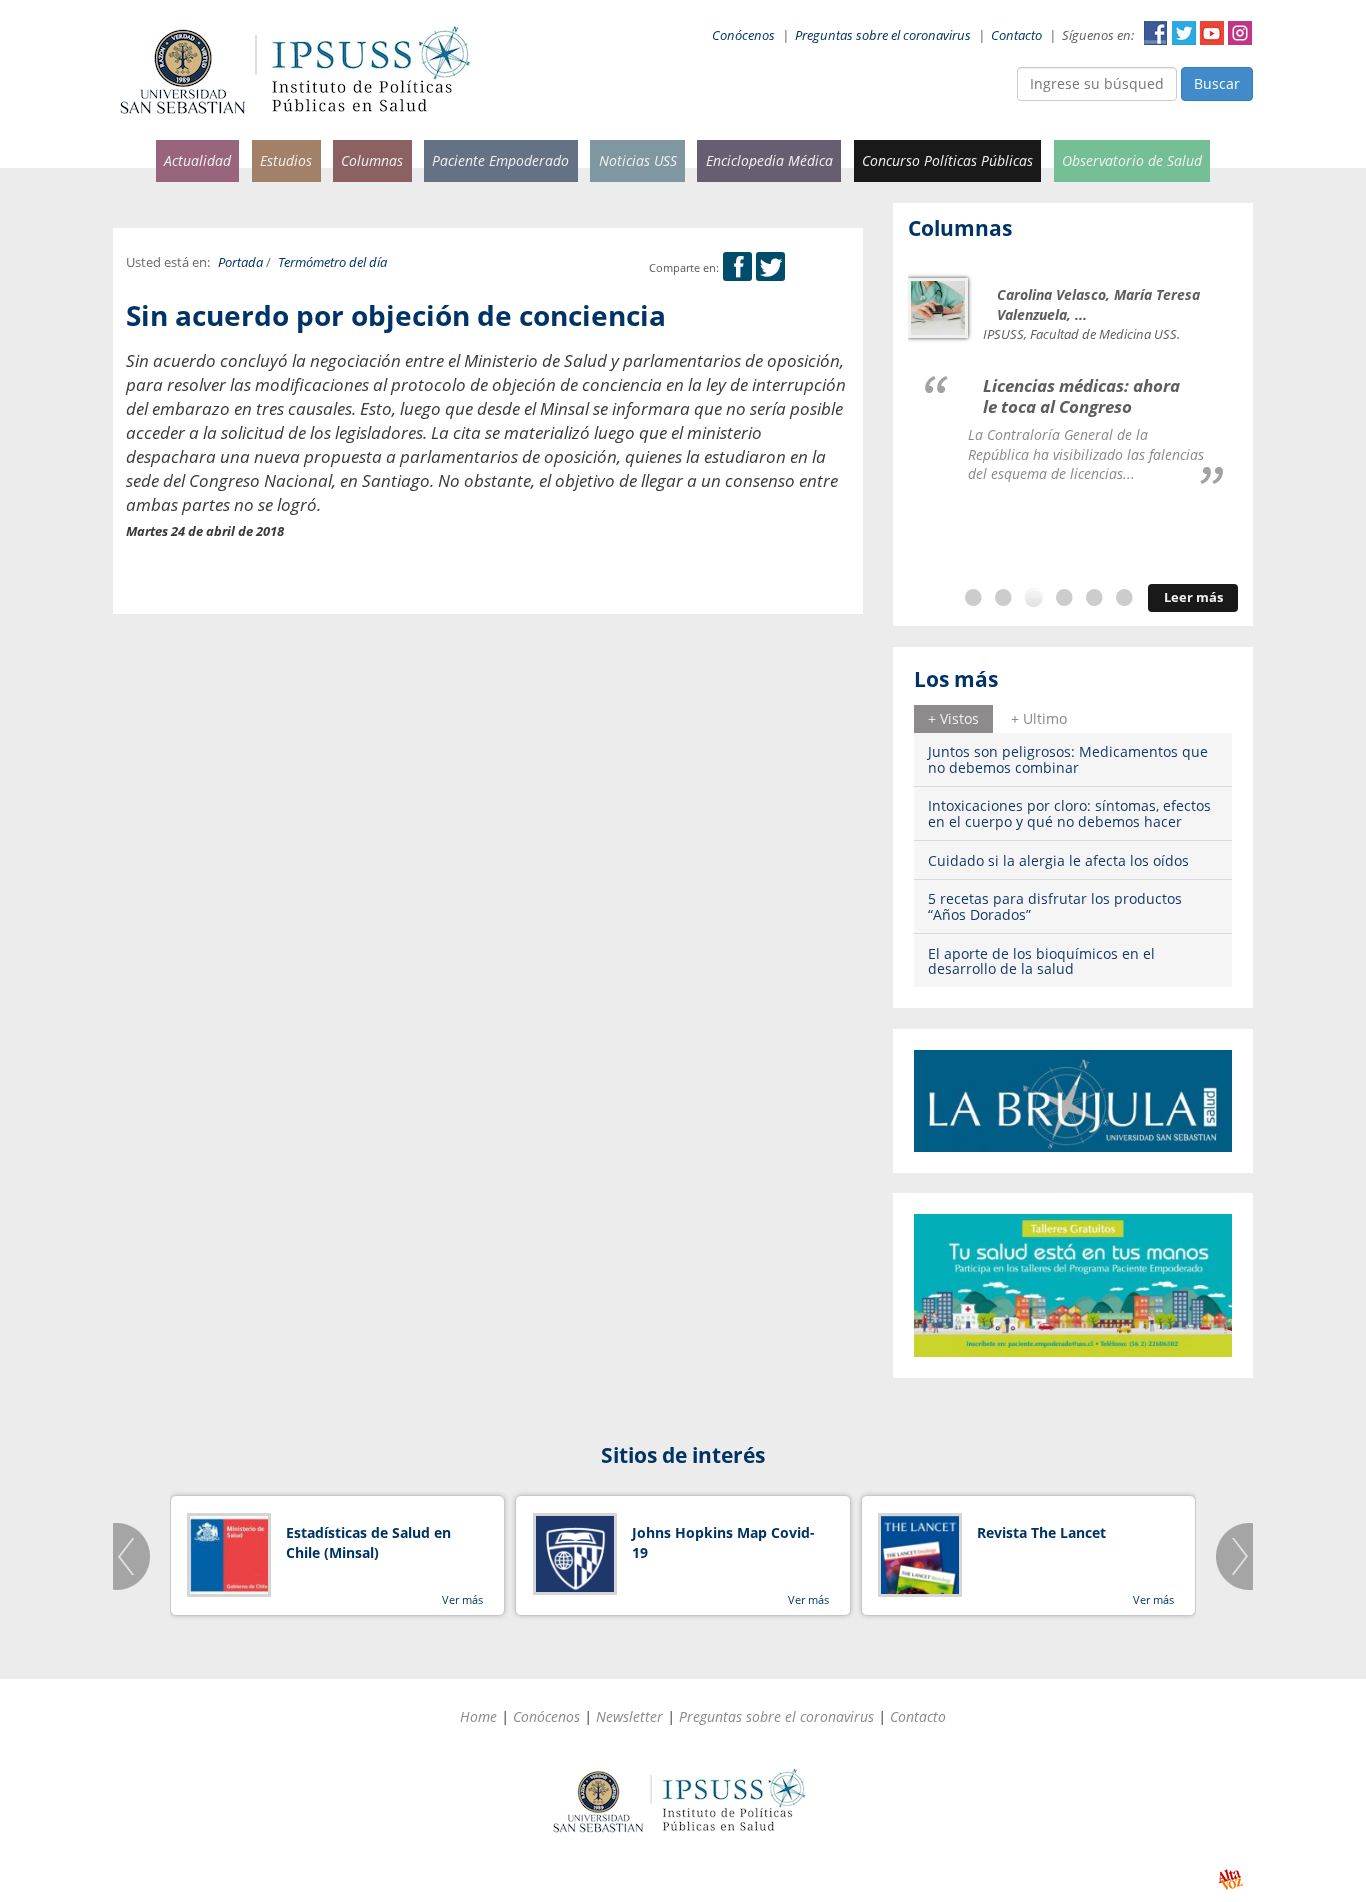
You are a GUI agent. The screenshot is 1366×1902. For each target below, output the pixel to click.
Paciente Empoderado (500, 160)
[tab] (953, 719)
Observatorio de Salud (1132, 160)
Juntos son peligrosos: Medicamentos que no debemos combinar (1068, 759)
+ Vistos (953, 718)
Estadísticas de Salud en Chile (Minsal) (368, 1542)
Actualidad (197, 160)
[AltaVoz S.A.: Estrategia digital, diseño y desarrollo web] (1230, 1879)
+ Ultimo (1039, 718)
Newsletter (629, 1716)
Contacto (1016, 35)
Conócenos (743, 35)
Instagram (1240, 33)
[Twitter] (770, 267)
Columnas (372, 160)
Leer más (1193, 597)
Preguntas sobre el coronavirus (883, 35)
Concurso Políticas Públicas (947, 160)
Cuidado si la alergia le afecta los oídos (1058, 860)
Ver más (462, 1599)
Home (478, 1716)
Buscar (1217, 83)
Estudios (286, 160)
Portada (240, 262)
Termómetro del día (332, 262)
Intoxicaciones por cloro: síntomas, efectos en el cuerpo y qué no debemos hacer (1069, 813)
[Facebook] (737, 267)
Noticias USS (638, 160)
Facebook (1156, 33)
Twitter (1184, 33)
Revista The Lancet (1041, 1532)
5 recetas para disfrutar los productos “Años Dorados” (1055, 906)
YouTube (1212, 33)
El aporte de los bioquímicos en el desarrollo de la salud (1041, 961)
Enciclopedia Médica (769, 160)
